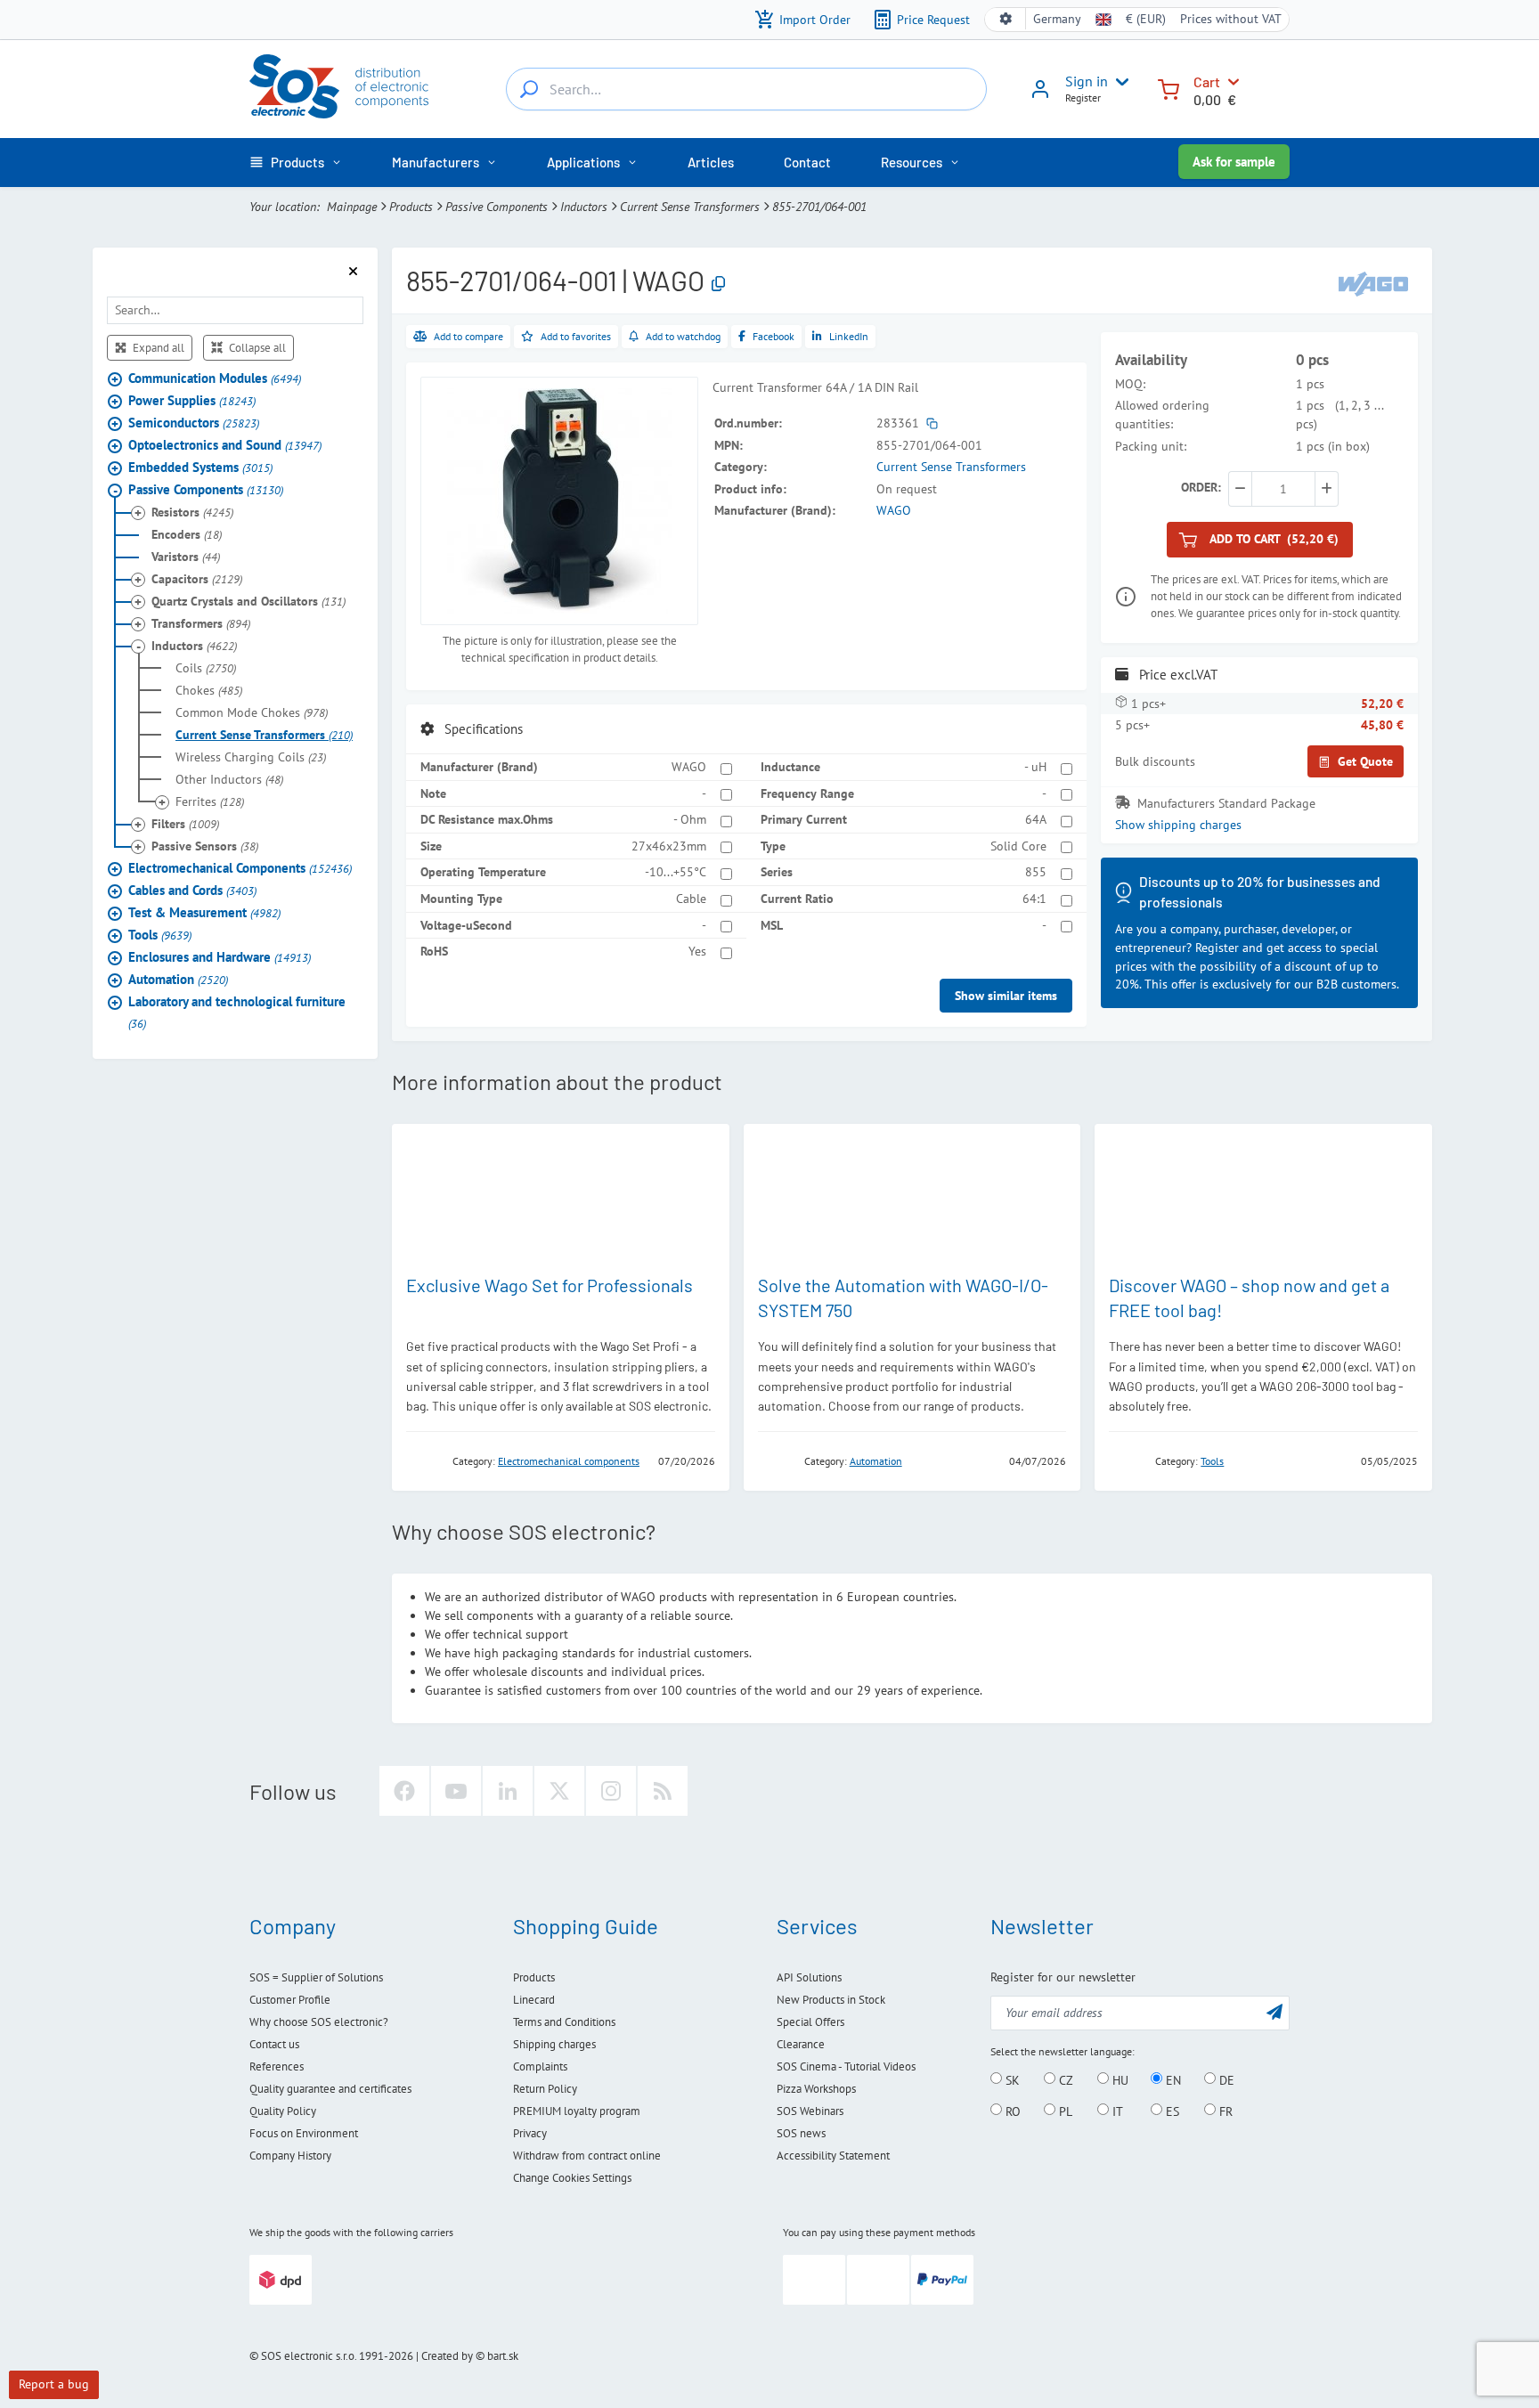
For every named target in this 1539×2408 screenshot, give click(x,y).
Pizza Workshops (816, 2089)
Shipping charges (554, 2044)
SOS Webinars (810, 2111)
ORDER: (1201, 487)
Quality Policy (283, 2111)
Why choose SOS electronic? (319, 2022)
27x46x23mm (669, 846)
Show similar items (1006, 996)
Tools (160, 936)
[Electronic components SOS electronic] (339, 86)
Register (1083, 98)
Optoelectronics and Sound (225, 446)
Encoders (187, 535)
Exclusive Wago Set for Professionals (550, 1285)
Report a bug (54, 2384)
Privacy (530, 2133)
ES (1171, 2111)
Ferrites (210, 802)
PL (1064, 2111)
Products (411, 207)
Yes (697, 951)
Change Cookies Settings (572, 2178)
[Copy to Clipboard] (718, 285)
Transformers (201, 624)
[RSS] (663, 1791)
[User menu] (1119, 82)
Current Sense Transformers (690, 207)
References (277, 2066)
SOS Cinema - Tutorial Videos (846, 2066)
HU (1119, 2079)
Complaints (540, 2066)
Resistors (192, 513)
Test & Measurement (204, 913)
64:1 (1034, 899)
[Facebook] (404, 1791)
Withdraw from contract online (587, 2156)
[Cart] (1168, 88)
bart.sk (503, 2356)
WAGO (894, 510)
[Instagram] (611, 1791)
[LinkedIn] (508, 1791)
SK (1011, 2079)
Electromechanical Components (240, 869)
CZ (1064, 2079)
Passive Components (497, 207)
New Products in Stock (831, 2000)
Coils (206, 669)
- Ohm (690, 819)
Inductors (584, 207)
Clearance (801, 2044)
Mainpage (352, 207)
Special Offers (810, 2022)
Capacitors (197, 580)
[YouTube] (456, 1791)
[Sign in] (1040, 95)
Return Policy (545, 2089)
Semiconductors (194, 423)
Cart (1207, 81)
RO (1011, 2111)
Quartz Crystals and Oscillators (248, 602)
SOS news (801, 2133)
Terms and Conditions (564, 2022)
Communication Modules (215, 379)
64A (1036, 819)
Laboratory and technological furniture (237, 1013)
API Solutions (809, 1977)
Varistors (186, 557)
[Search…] (529, 89)
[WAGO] (1373, 283)
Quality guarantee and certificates (330, 2089)
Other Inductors (229, 780)
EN (1172, 2079)
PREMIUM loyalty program (577, 2111)
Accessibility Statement (833, 2156)
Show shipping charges (1178, 826)
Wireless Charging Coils (251, 758)
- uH (1035, 767)
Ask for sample (1234, 162)
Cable (691, 899)
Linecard (534, 2000)
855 (1036, 872)
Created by (447, 2356)
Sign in (1087, 81)
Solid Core (1018, 846)
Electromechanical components (569, 1461)
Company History (290, 2156)
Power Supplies (192, 401)
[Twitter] (559, 1791)
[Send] (1274, 2011)
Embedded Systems (200, 468)
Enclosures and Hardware (220, 958)
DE (1225, 2079)
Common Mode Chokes (252, 713)
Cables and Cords (192, 891)
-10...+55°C (676, 872)
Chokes (209, 691)
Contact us (274, 2044)
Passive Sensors (205, 847)
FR (1224, 2111)
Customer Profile (290, 2000)
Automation (178, 980)
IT (1116, 2111)
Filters (185, 825)
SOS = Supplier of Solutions (316, 1977)
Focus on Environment (304, 2133)
